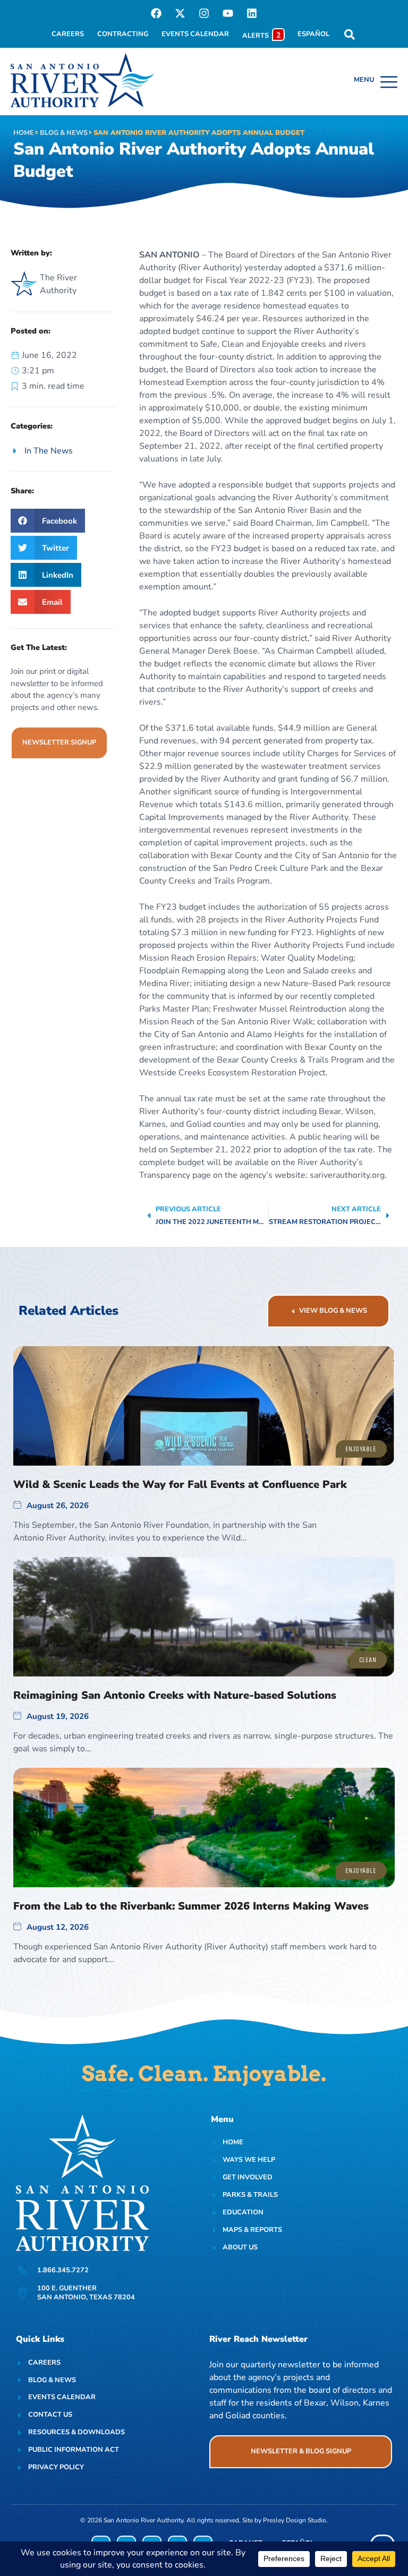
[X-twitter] (180, 13)
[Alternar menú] (376, 82)
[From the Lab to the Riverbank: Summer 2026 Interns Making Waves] (204, 1828)
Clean (368, 1660)
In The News (49, 451)
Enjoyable (361, 1449)
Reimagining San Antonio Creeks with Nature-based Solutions (175, 1695)
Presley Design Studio (295, 2520)
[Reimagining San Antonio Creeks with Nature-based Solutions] (204, 1617)
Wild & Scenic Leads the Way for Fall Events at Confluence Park (180, 1484)
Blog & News (64, 133)
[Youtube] (228, 13)
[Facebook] (156, 13)
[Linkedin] (252, 13)
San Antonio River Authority (143, 2520)
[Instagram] (204, 13)
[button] (48, 521)
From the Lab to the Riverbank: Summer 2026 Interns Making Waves (191, 1906)
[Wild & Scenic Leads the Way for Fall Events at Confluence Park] (204, 1406)
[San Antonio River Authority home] (82, 80)
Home (24, 133)
